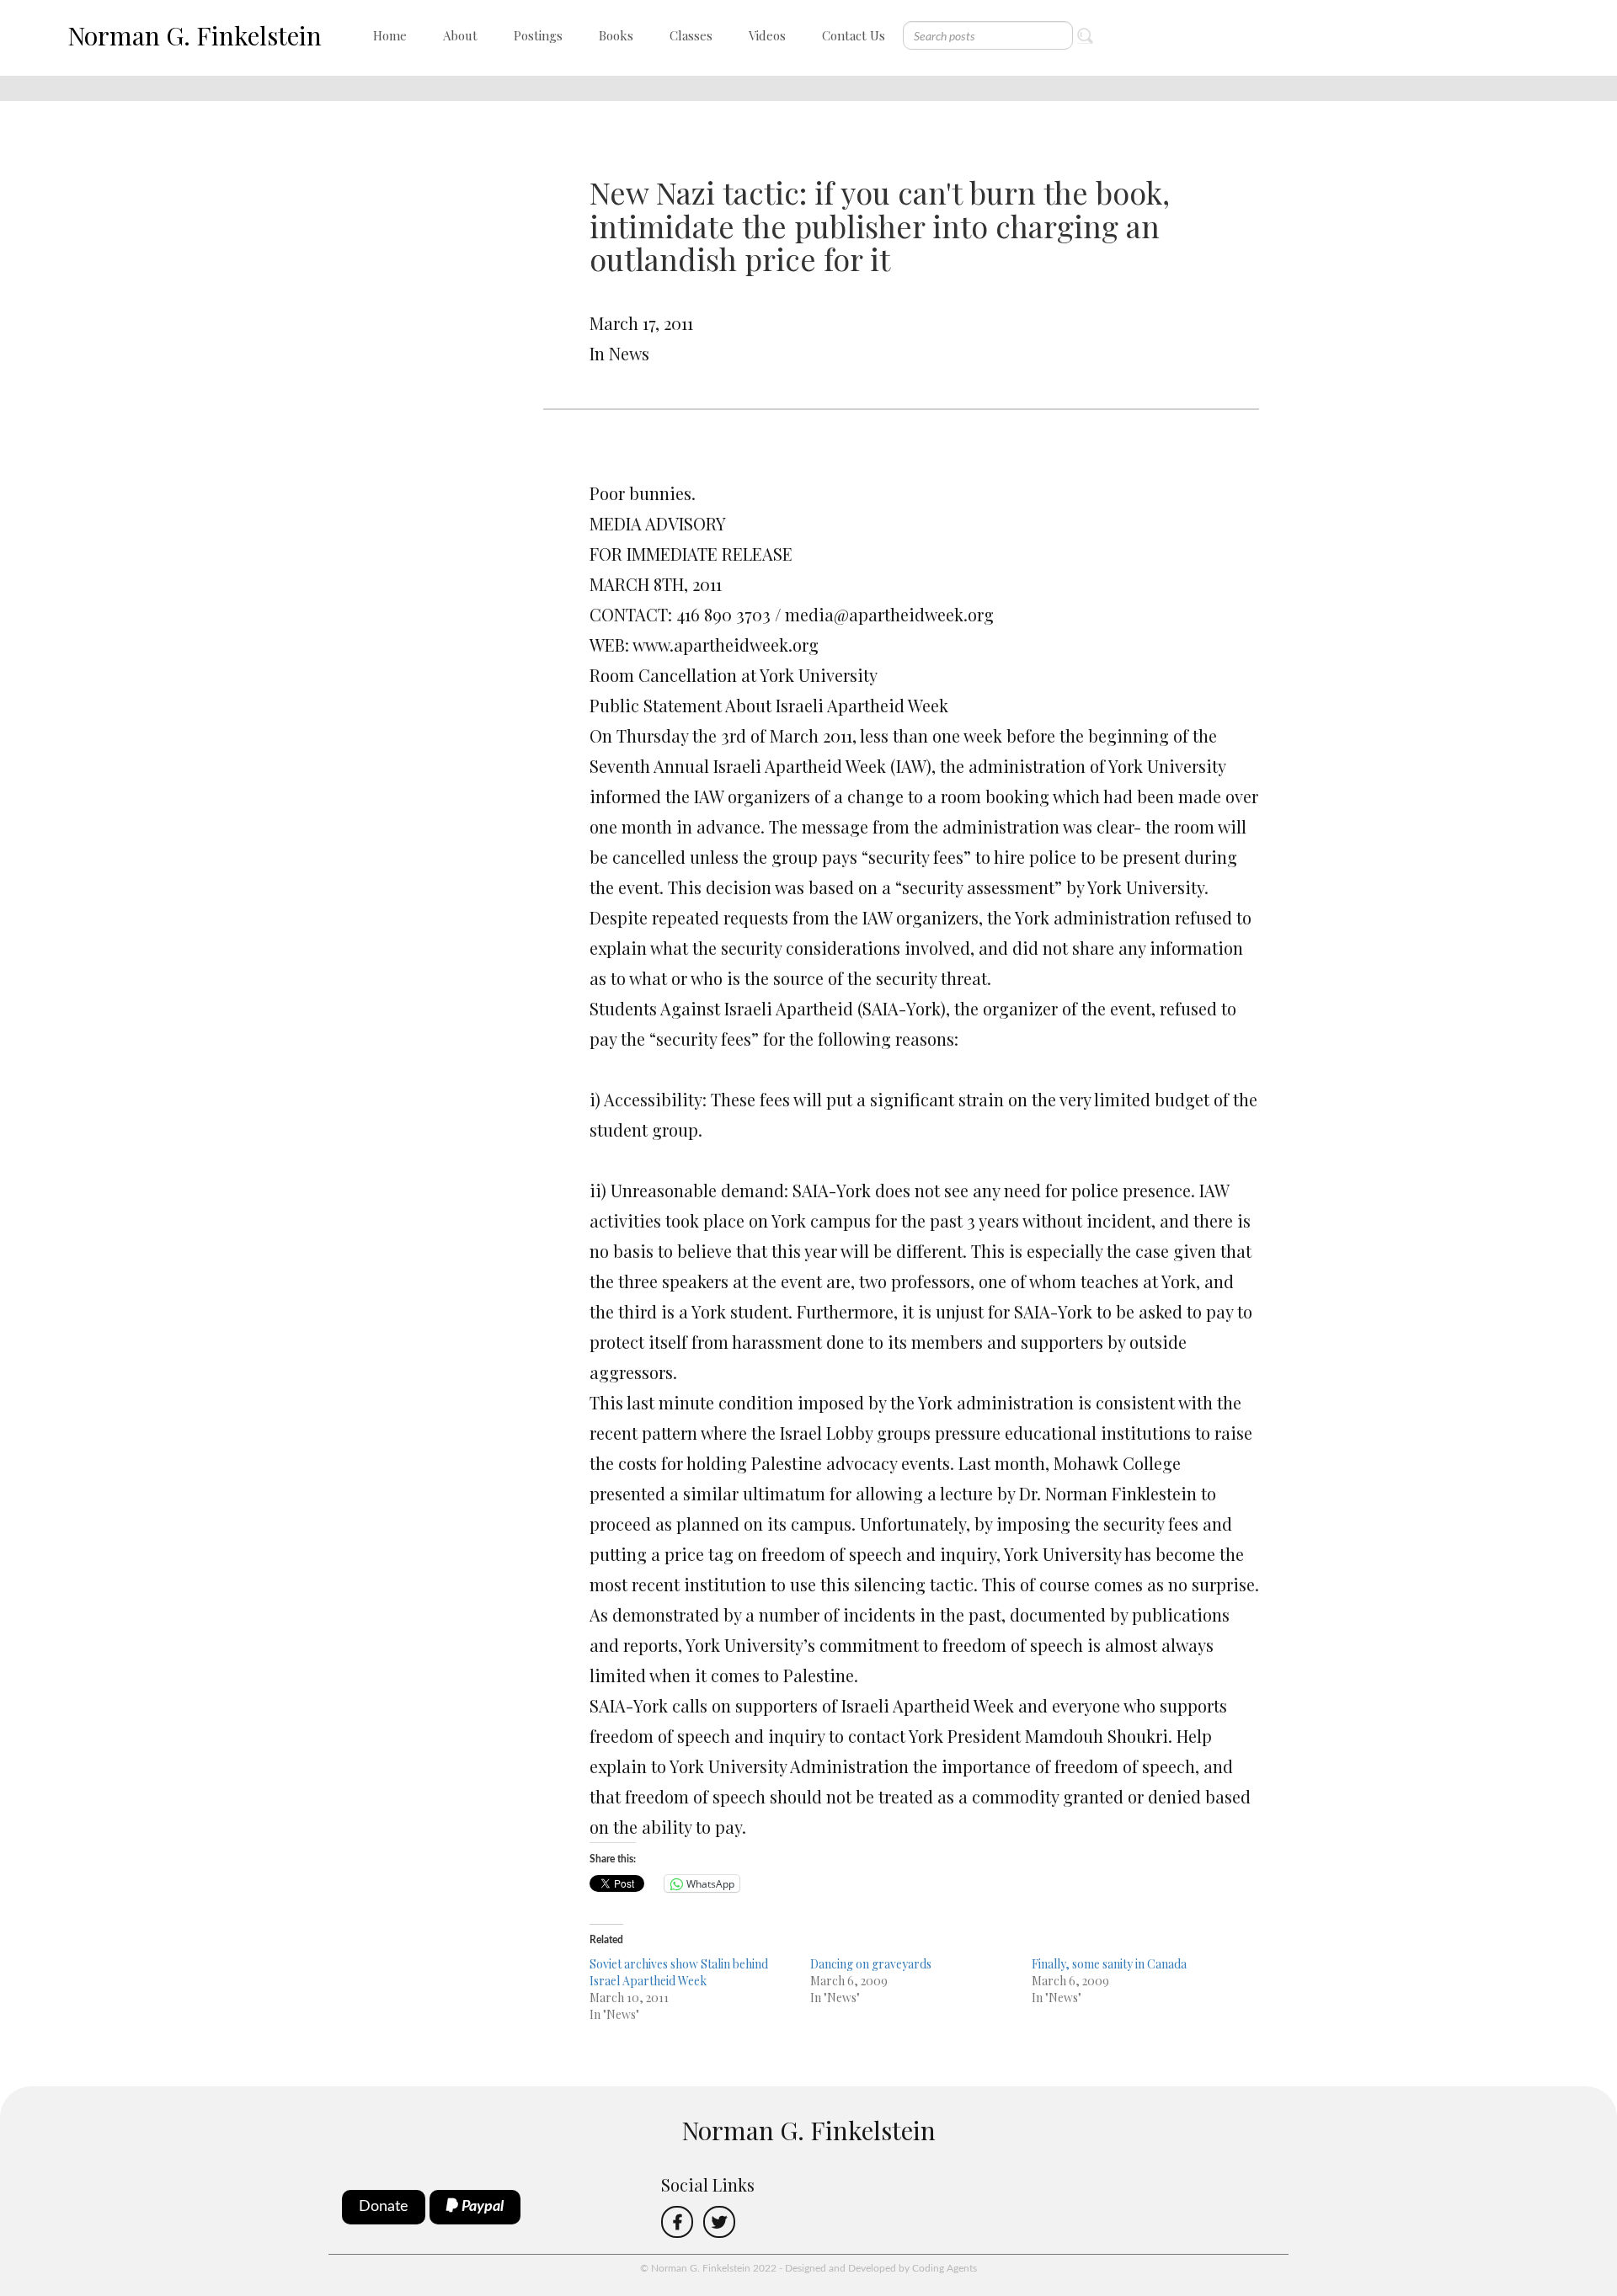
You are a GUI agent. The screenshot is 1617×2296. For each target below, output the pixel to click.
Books (616, 35)
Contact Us (854, 35)
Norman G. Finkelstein (195, 35)
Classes (691, 35)
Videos (767, 35)
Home (390, 35)
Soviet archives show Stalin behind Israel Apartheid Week (679, 1972)
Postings (538, 35)
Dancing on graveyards (871, 1964)
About (460, 35)
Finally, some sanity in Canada (1109, 1964)
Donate (384, 2207)
